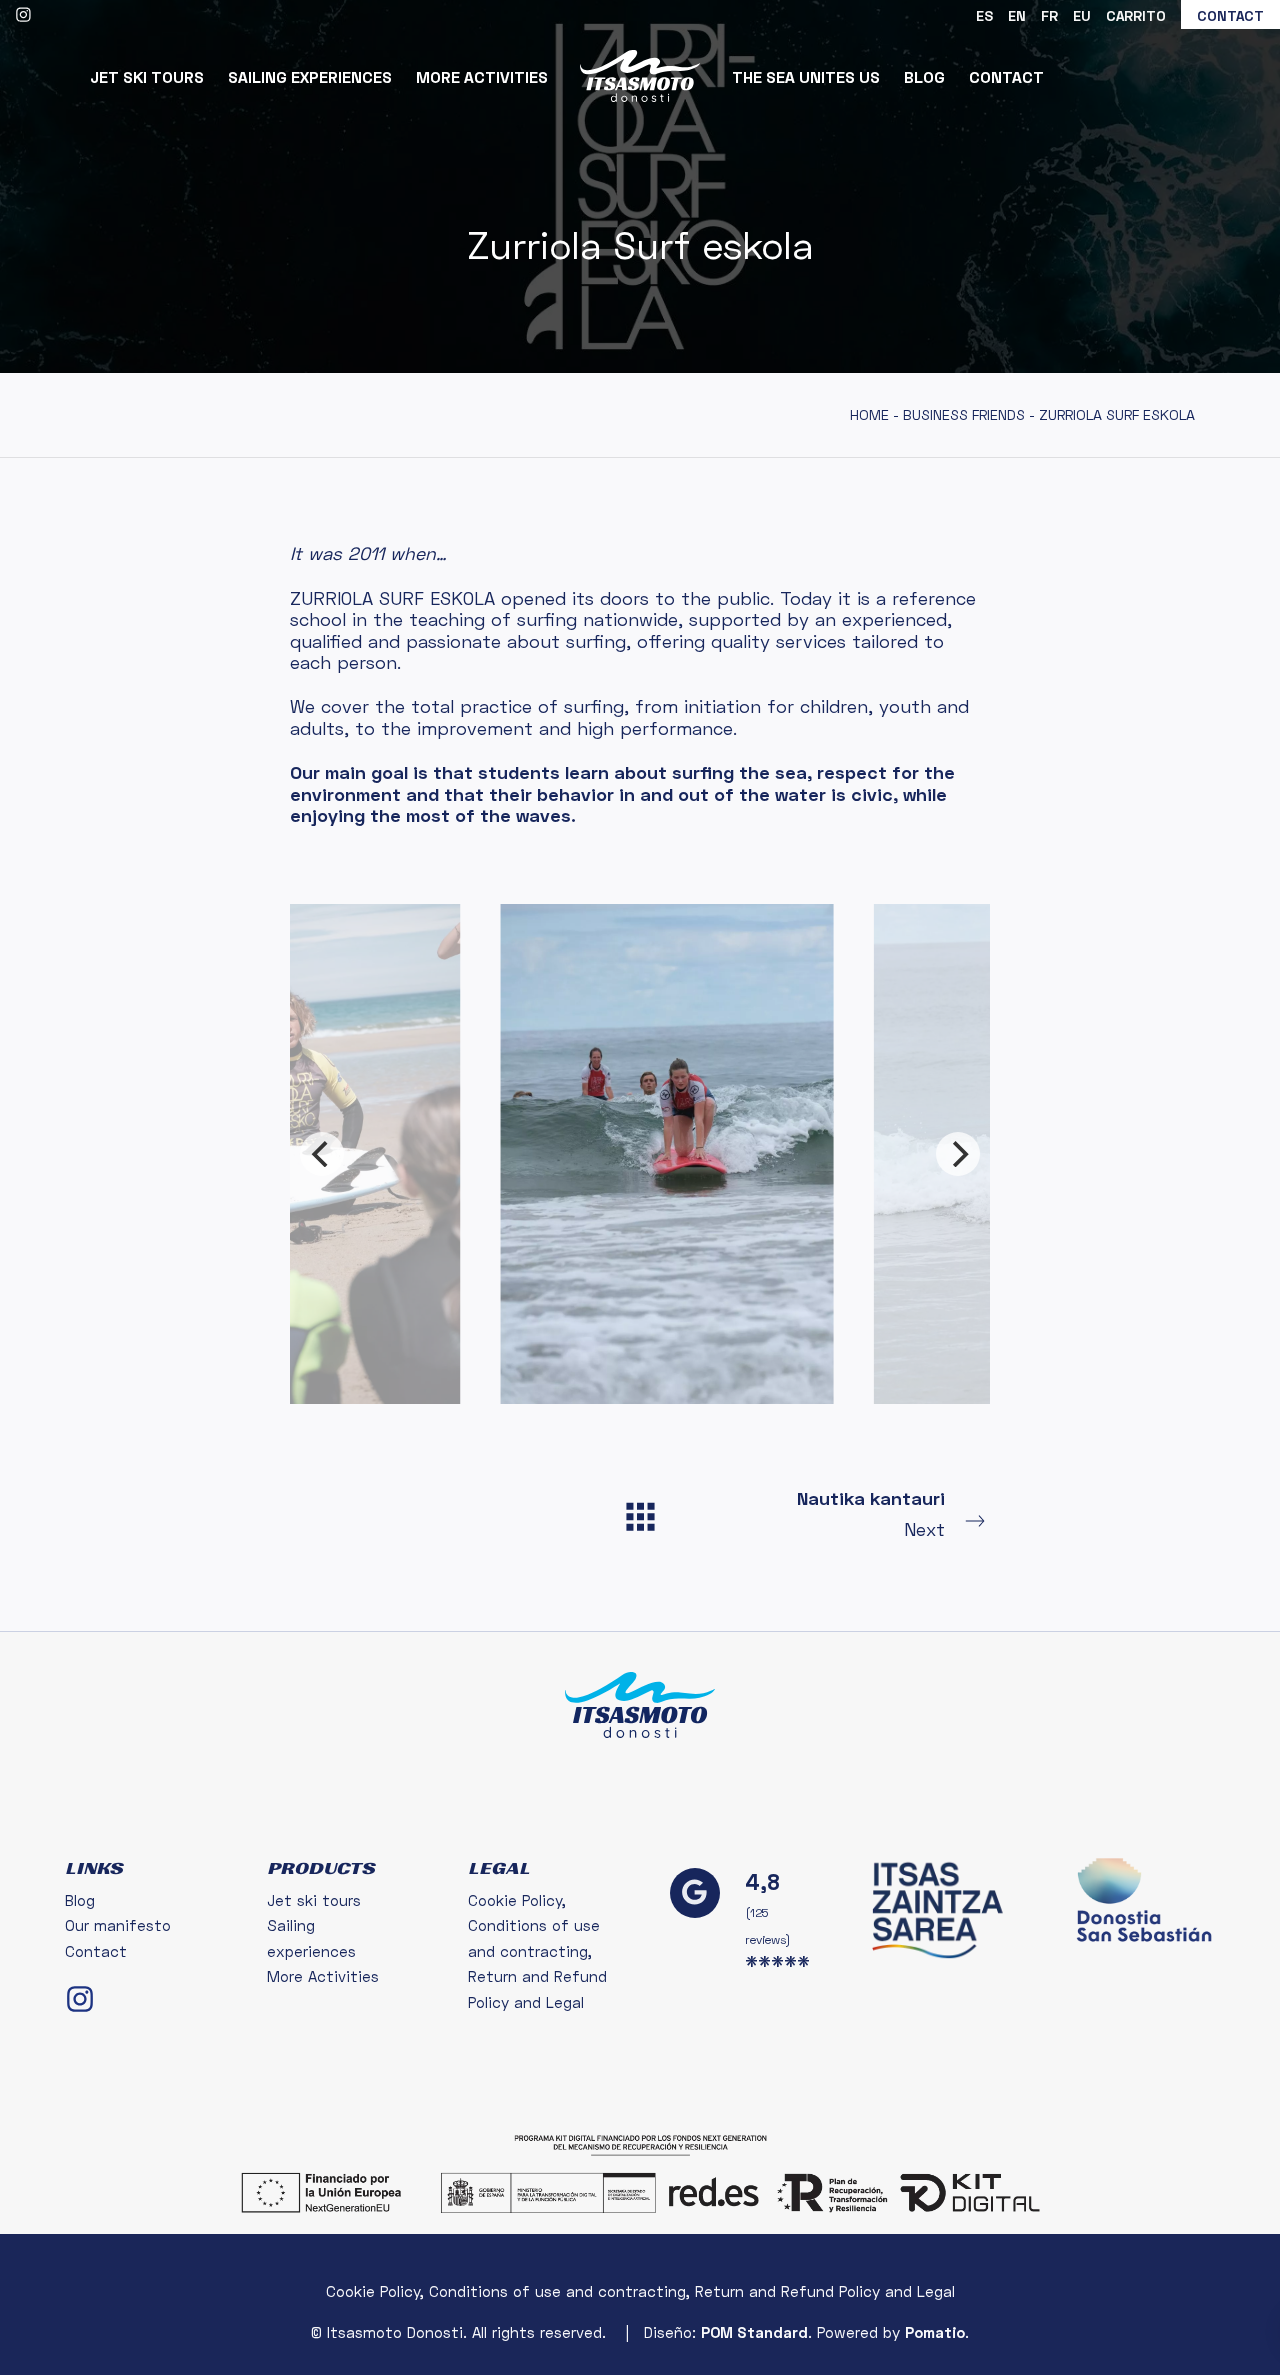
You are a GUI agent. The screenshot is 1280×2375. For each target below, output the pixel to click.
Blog (80, 1900)
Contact (96, 1951)
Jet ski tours (314, 1900)
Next (871, 1513)
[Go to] (25, 13)
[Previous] (322, 1154)
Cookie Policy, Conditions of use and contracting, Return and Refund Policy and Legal (537, 1951)
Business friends (964, 414)
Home (869, 414)
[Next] (958, 1154)
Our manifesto (118, 1925)
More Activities (323, 1976)
